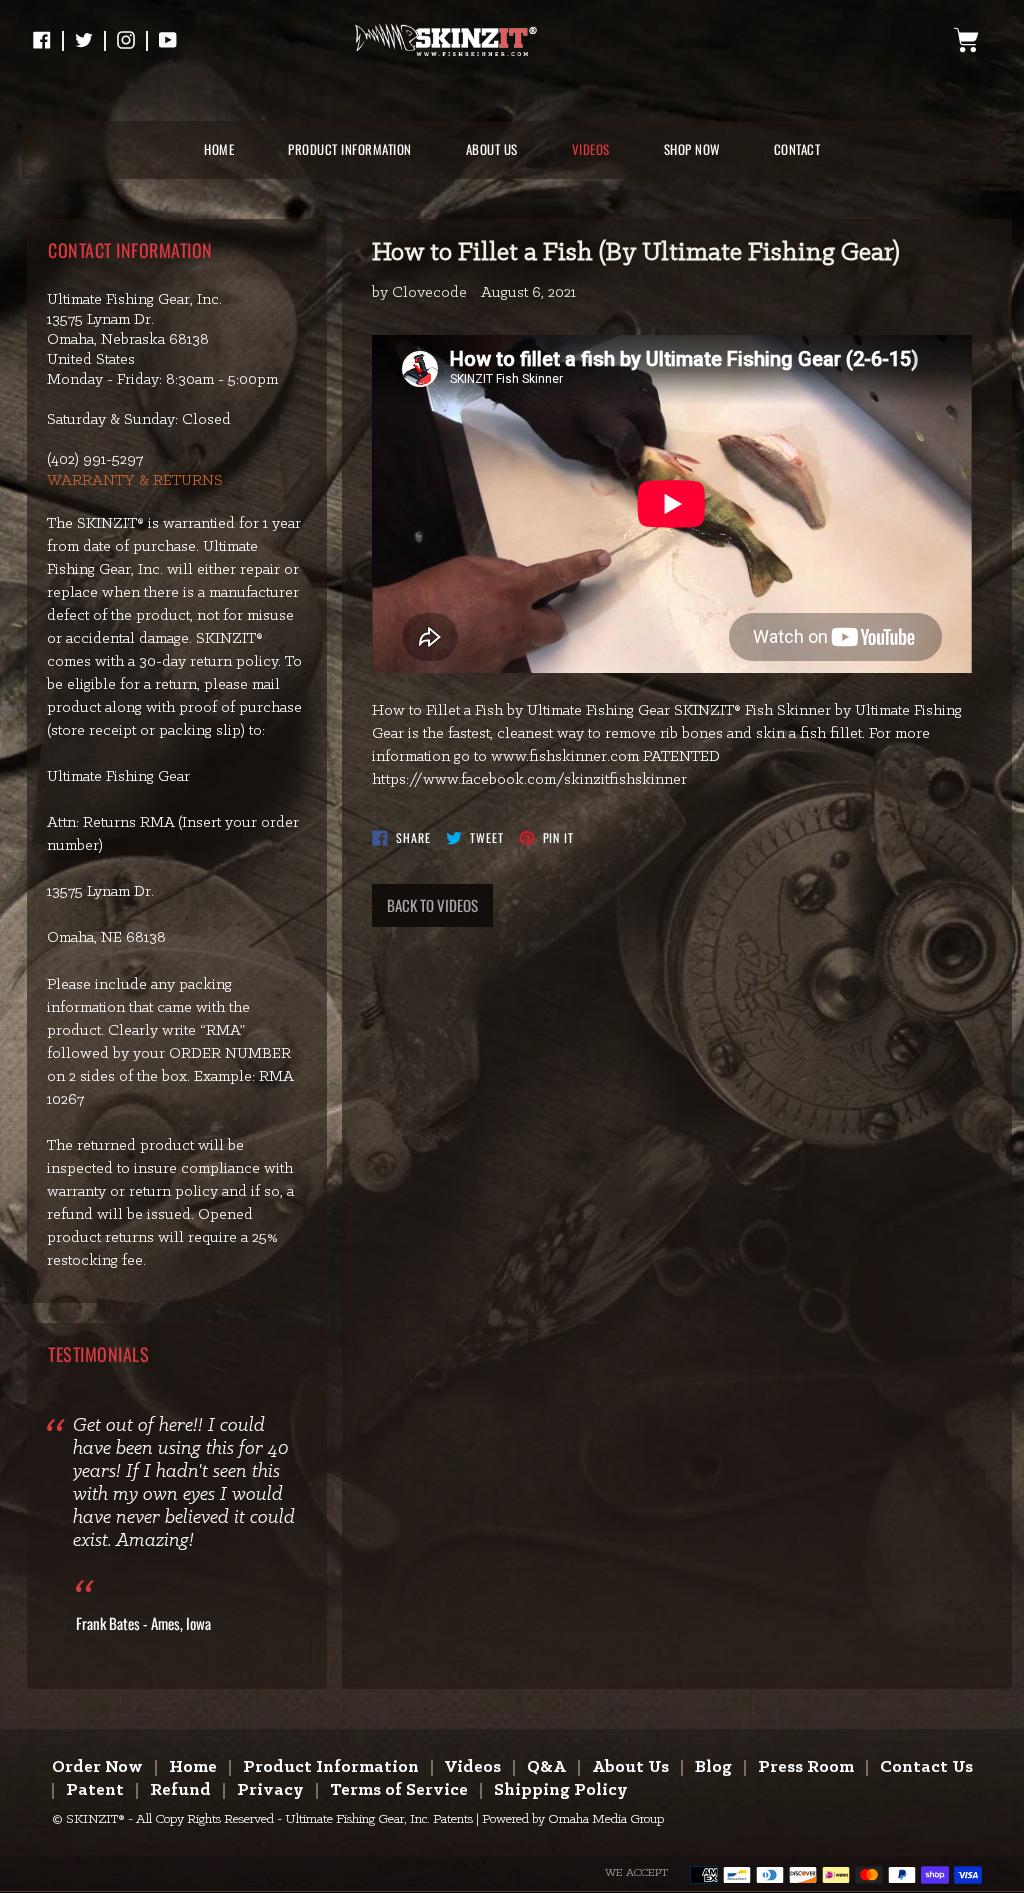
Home (193, 1767)
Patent (95, 1790)
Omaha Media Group (606, 1819)
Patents (453, 1819)
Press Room (806, 1767)
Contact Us (926, 1767)
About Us (630, 1767)
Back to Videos (432, 905)
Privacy (270, 1790)
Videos (473, 1767)
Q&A (546, 1767)
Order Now (97, 1767)
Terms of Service (399, 1790)
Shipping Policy (561, 1790)
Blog (713, 1767)
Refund (180, 1790)
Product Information (331, 1767)
